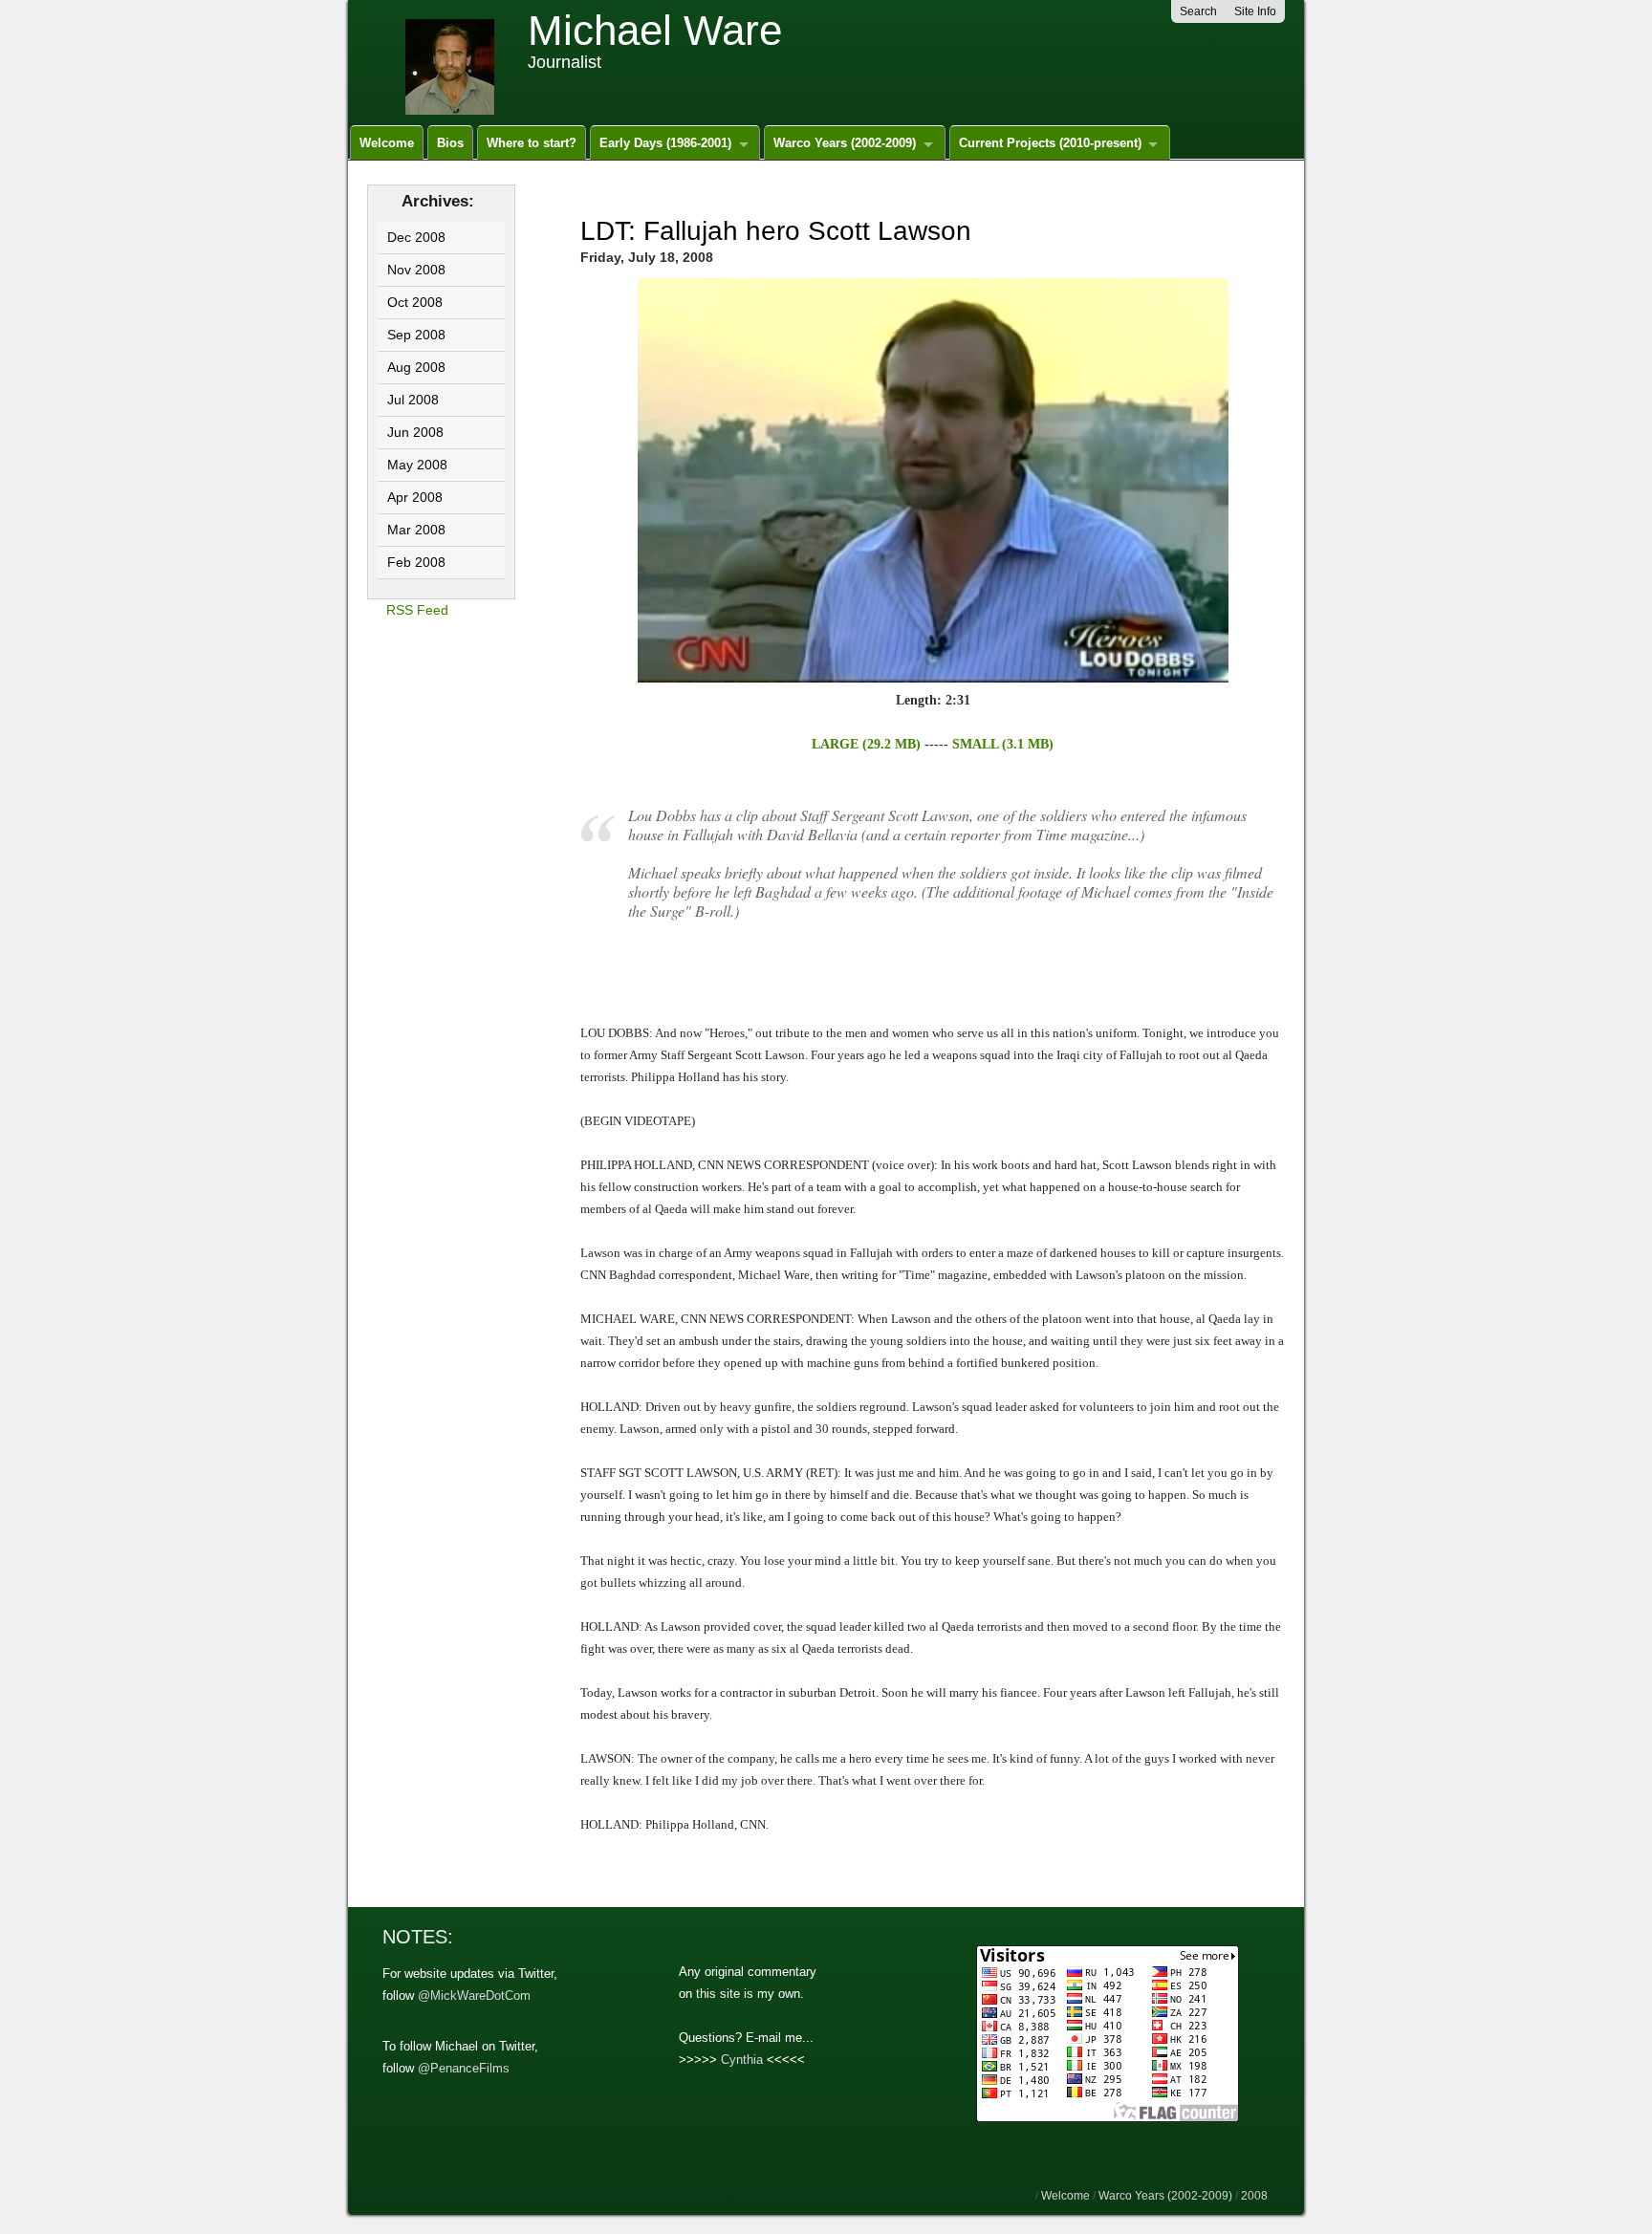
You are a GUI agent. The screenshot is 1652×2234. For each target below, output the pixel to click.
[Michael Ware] (457, 61)
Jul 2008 (413, 400)
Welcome (387, 143)
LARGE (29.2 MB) (866, 744)
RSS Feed (417, 610)
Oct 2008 (415, 302)
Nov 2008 (416, 270)
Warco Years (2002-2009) (845, 143)
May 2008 (417, 465)
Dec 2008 (416, 237)
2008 (1254, 2196)
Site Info (1255, 11)
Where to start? (532, 143)
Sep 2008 (416, 335)
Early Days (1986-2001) (665, 143)
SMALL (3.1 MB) (1003, 744)
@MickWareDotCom (474, 1995)
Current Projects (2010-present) (1050, 143)
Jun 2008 (415, 432)
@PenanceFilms (464, 2068)
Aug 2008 (416, 367)
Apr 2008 (415, 497)
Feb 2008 (416, 562)
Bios (450, 143)
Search (1198, 11)
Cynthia (742, 2060)
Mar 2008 (416, 530)
